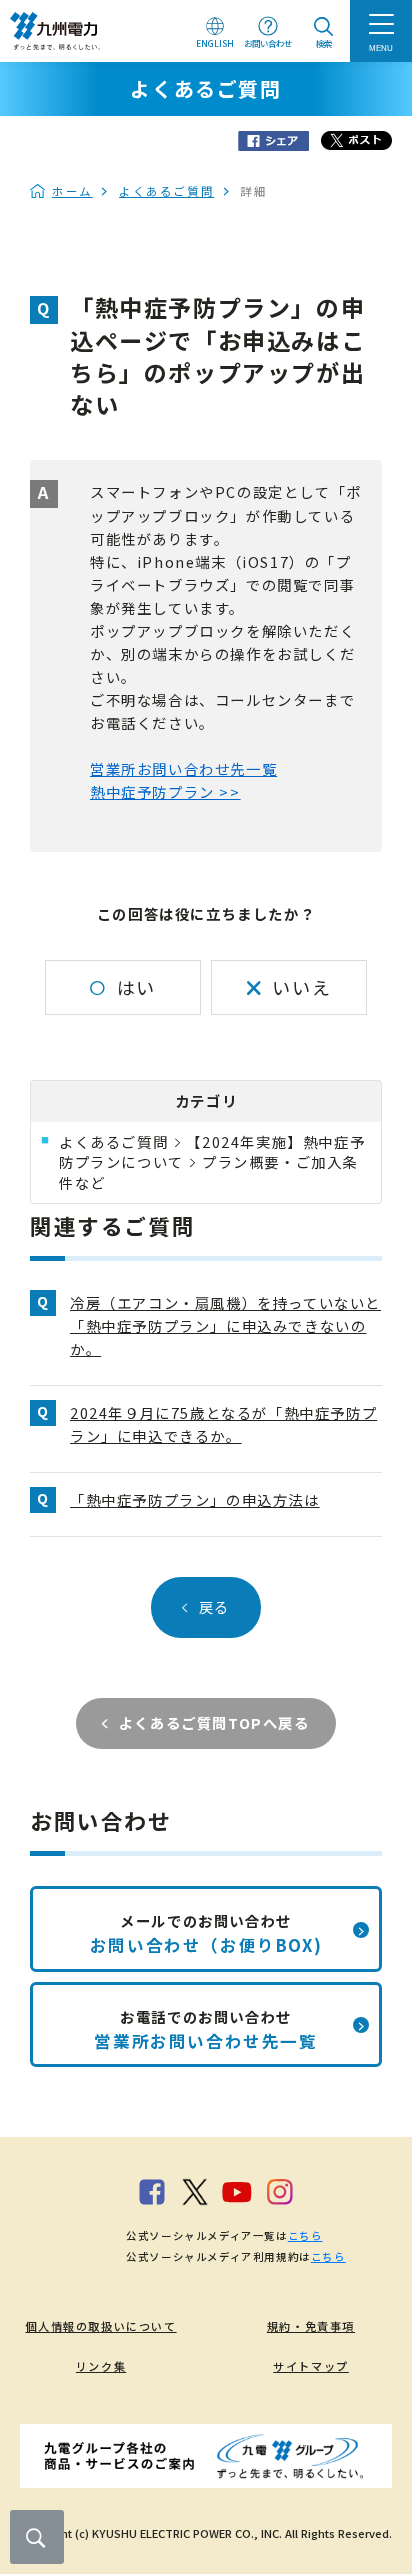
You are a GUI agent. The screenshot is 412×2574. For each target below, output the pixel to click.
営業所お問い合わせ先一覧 (183, 768)
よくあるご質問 (166, 191)
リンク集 (101, 2366)
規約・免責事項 (311, 2326)
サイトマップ (311, 2366)
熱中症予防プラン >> (165, 791)
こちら (305, 2235)
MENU (381, 48)
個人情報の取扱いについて (100, 2326)
